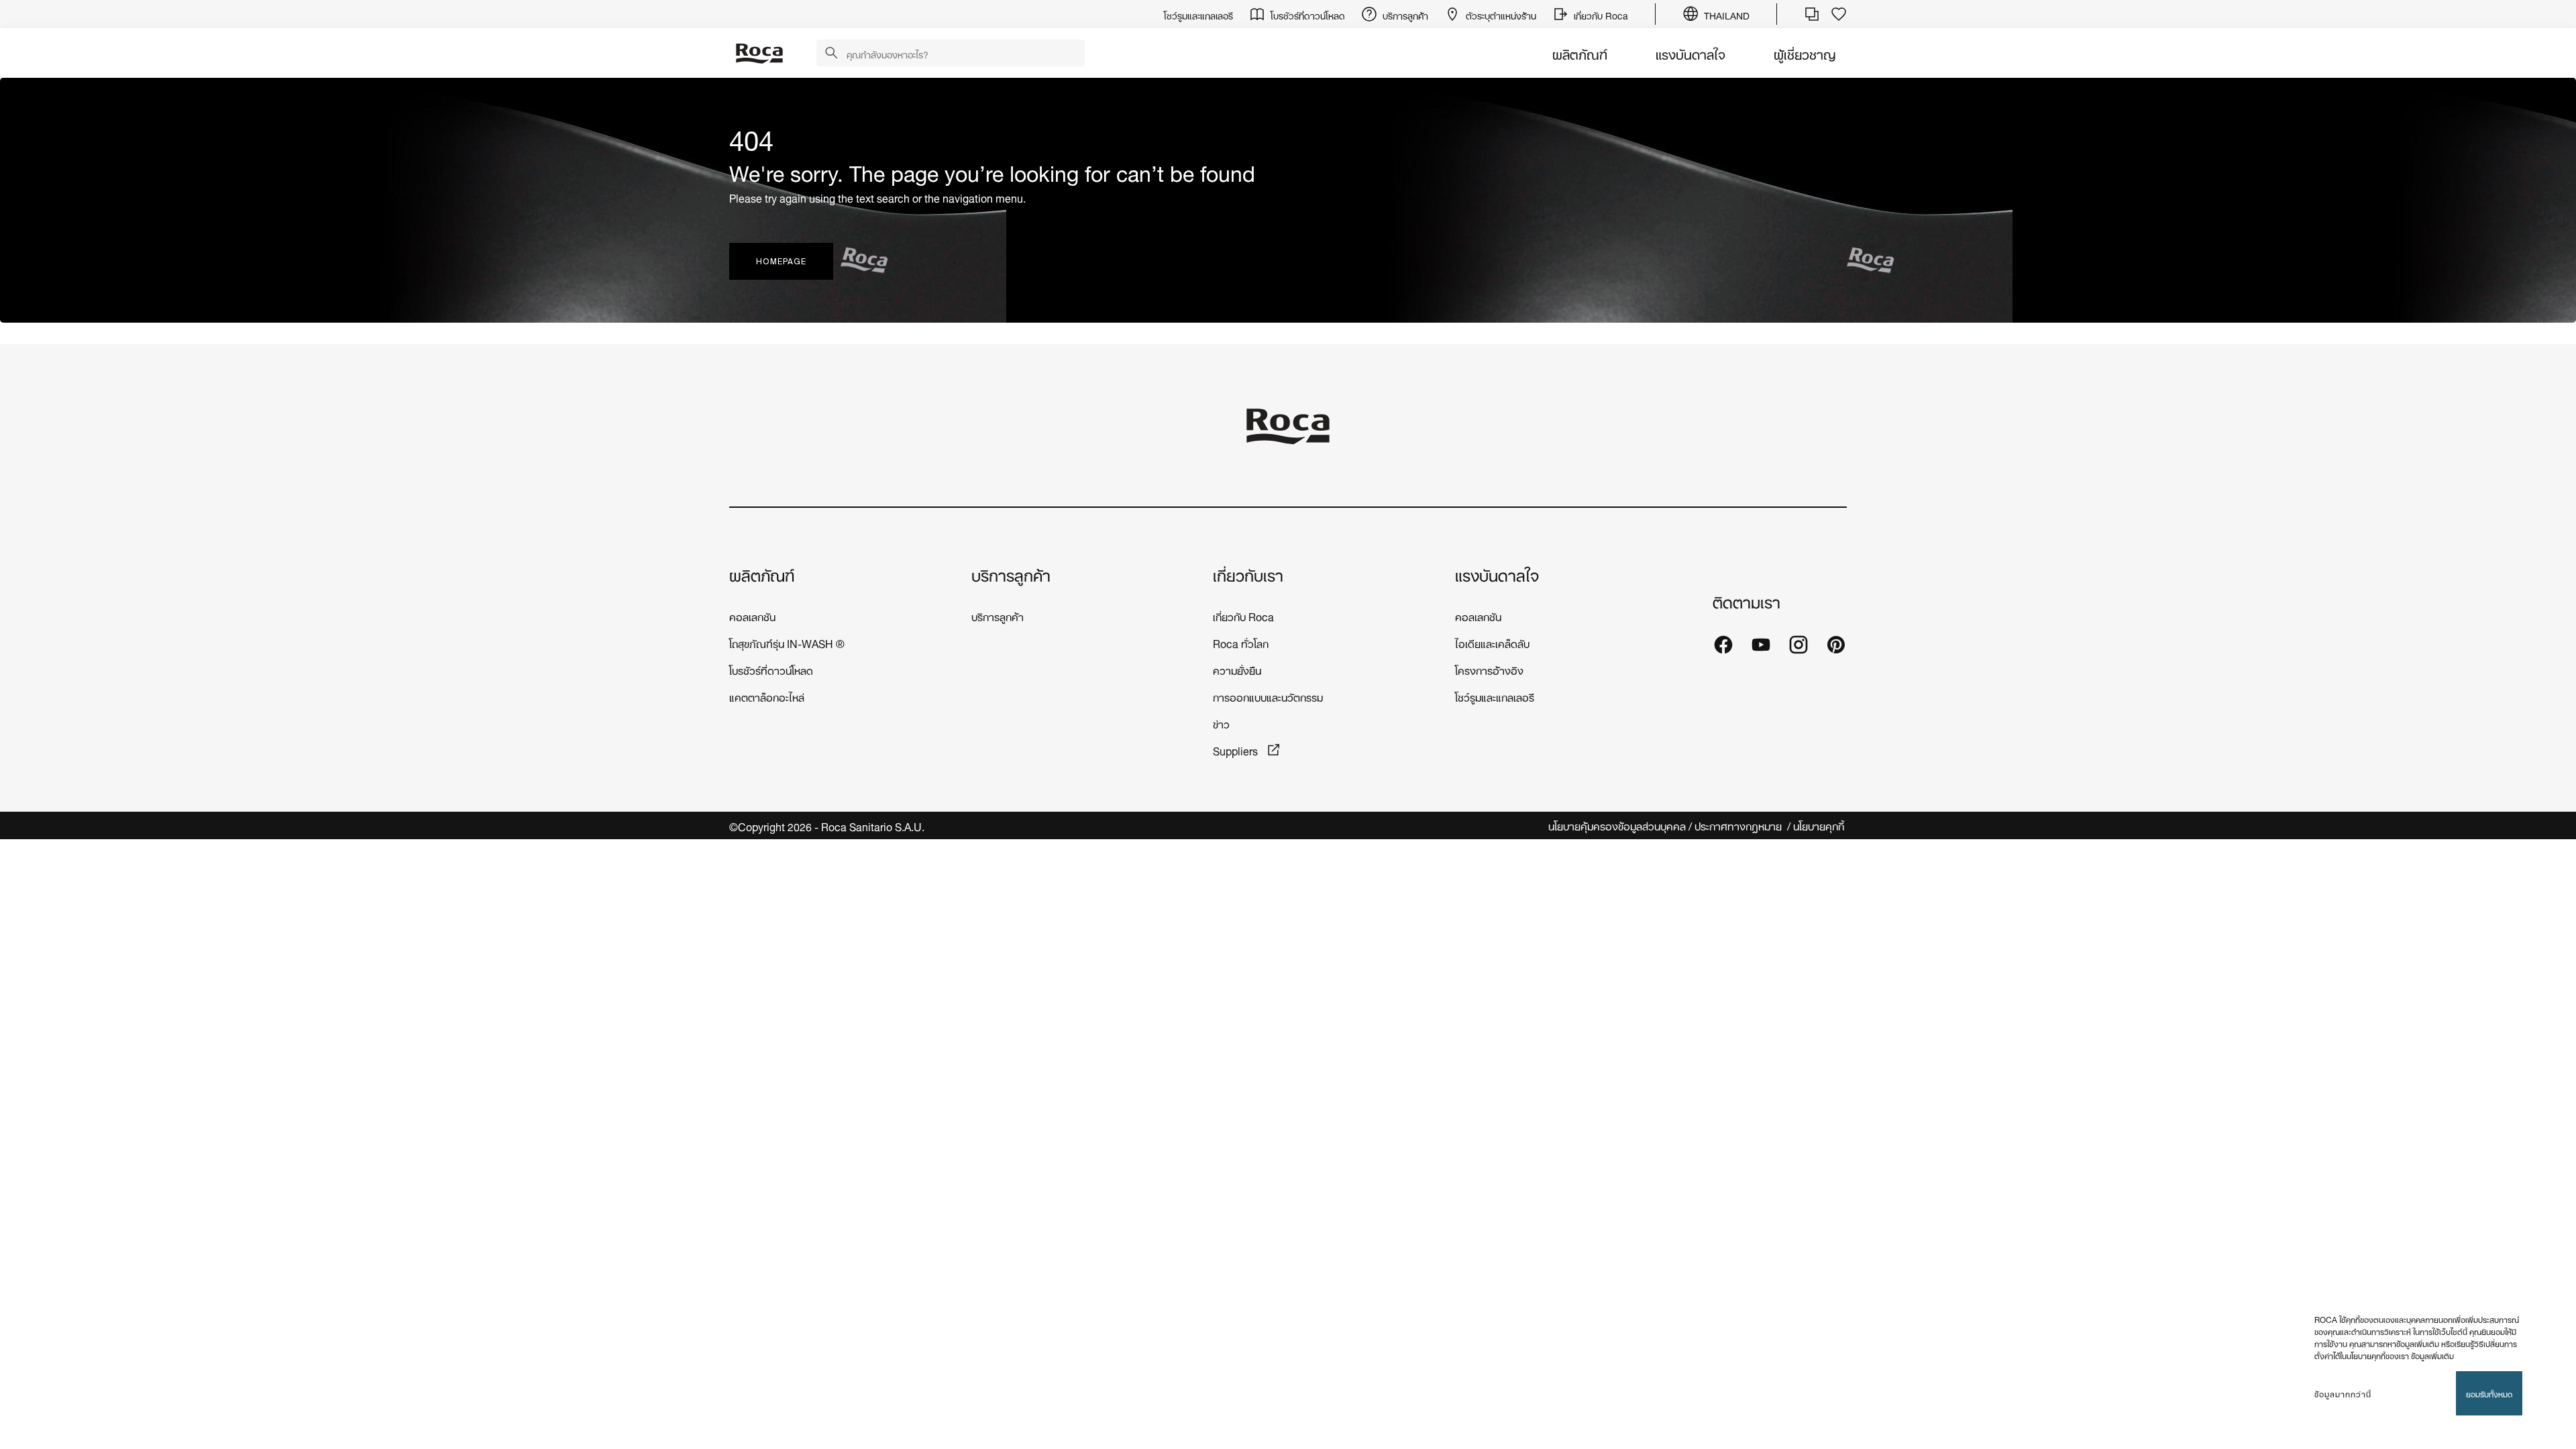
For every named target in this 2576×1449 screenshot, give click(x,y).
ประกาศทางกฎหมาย (1739, 825)
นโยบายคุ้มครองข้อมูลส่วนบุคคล (1617, 825)
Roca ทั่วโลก (1241, 642)
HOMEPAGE (781, 261)
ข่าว (1221, 723)
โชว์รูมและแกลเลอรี (1495, 696)
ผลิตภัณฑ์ (1580, 53)
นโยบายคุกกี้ (1820, 825)
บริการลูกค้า (1011, 574)
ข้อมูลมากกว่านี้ (2343, 1393)
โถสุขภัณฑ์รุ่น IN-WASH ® (787, 642)
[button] (831, 54)
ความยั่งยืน (1237, 669)
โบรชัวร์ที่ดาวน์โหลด (771, 669)
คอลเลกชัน (752, 615)
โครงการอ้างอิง (1489, 669)
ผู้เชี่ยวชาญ (1805, 53)
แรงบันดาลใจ (1690, 53)
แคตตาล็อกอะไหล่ (767, 696)
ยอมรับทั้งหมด (2489, 1393)
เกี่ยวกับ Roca (1243, 615)
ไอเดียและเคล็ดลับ (1492, 642)
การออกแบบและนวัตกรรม (1268, 696)
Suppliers (1237, 750)
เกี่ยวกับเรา (1248, 574)
